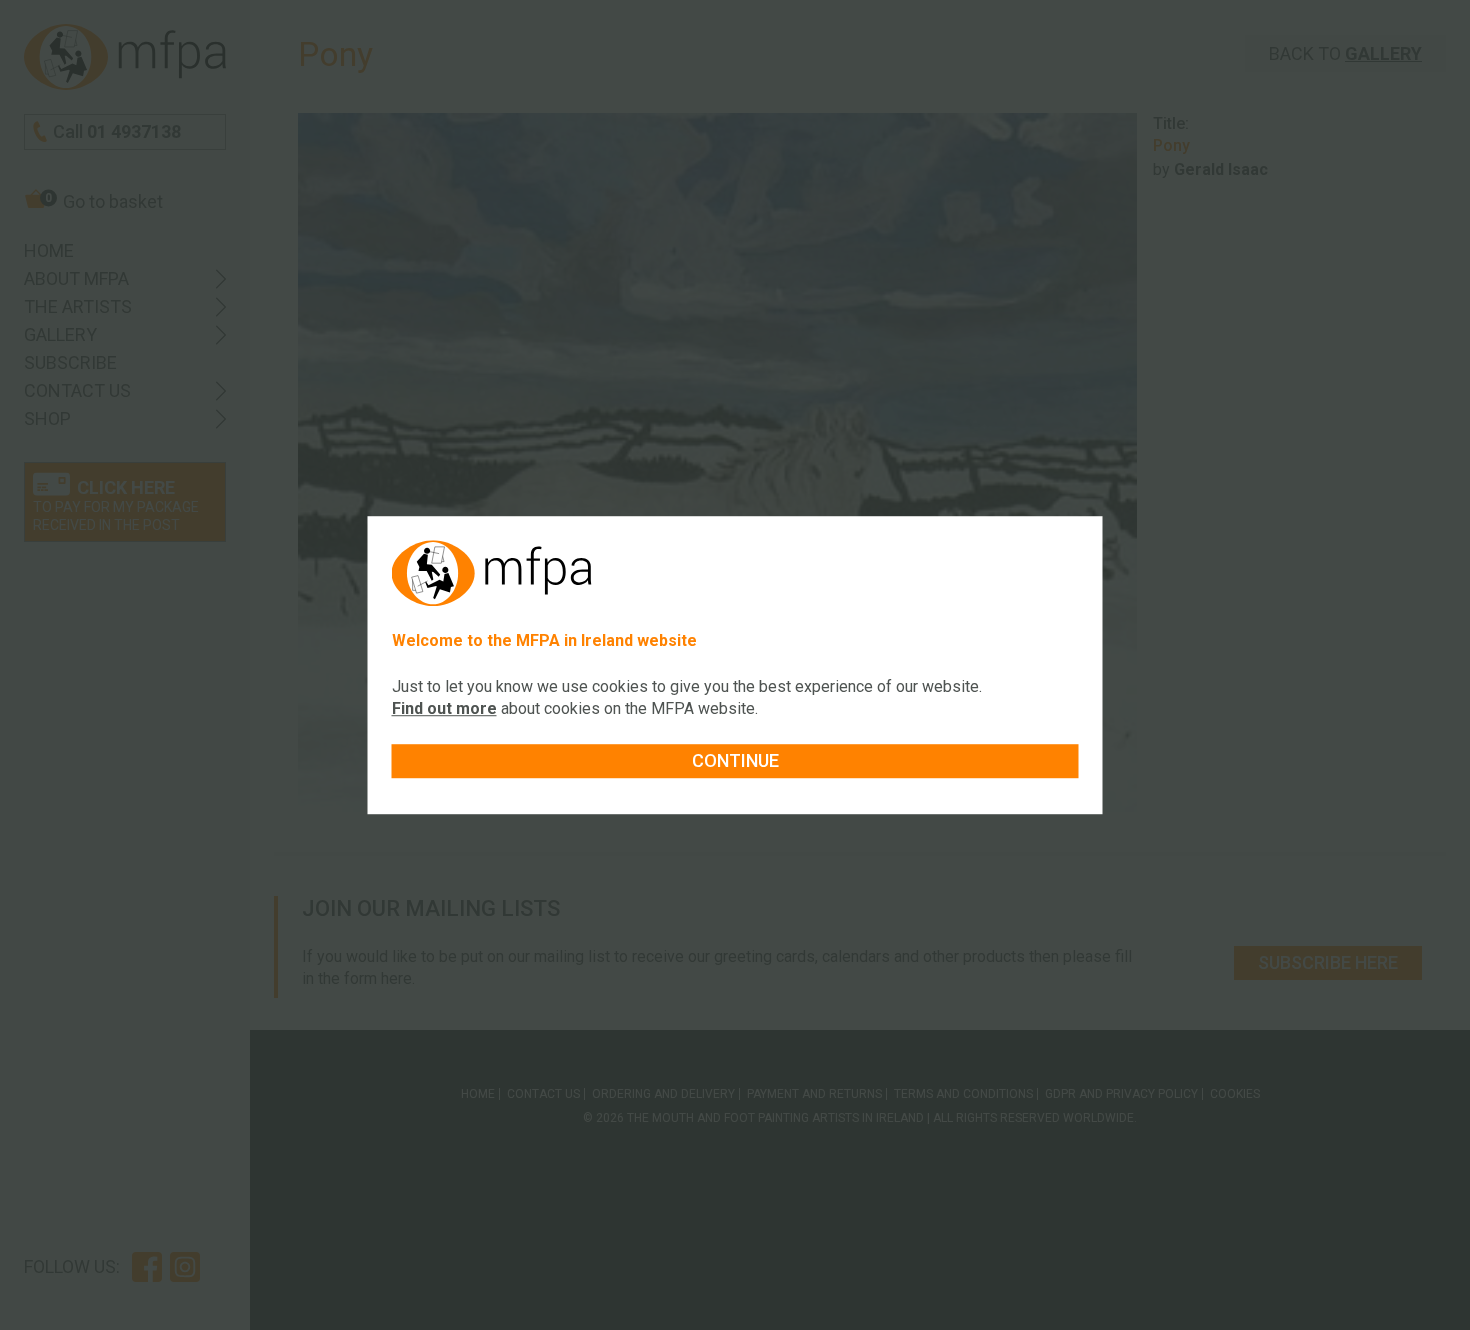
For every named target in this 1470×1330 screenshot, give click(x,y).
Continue (735, 760)
